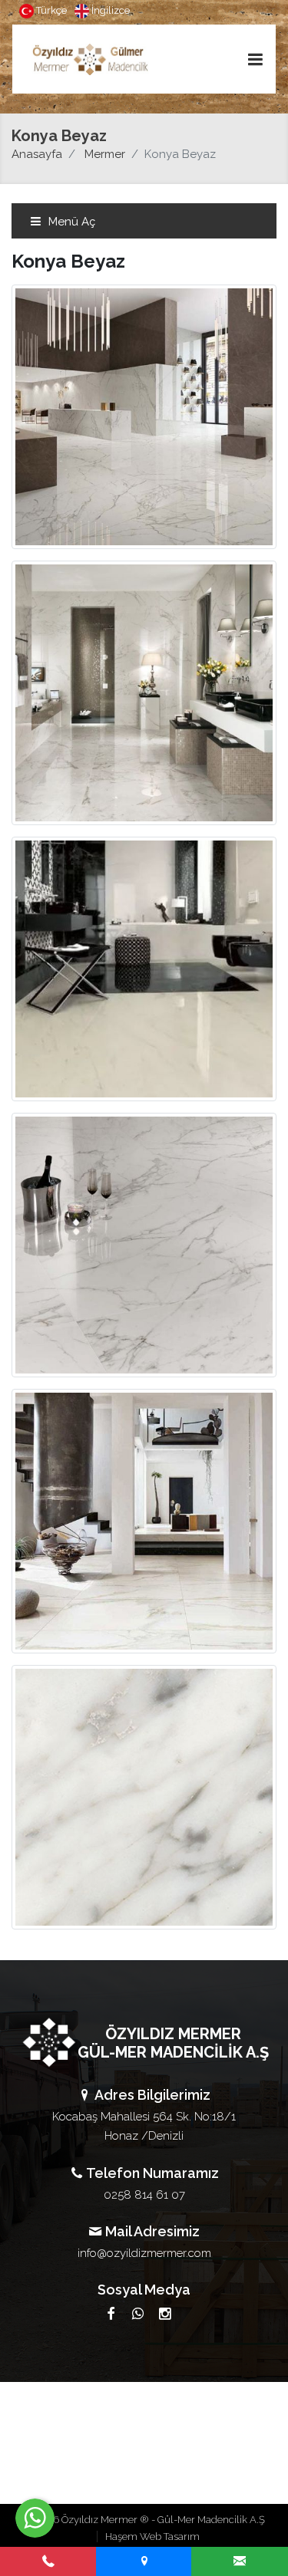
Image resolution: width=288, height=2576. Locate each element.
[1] (255, 59)
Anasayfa (37, 154)
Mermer (105, 154)
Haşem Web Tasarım (152, 2537)
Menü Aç (70, 222)
